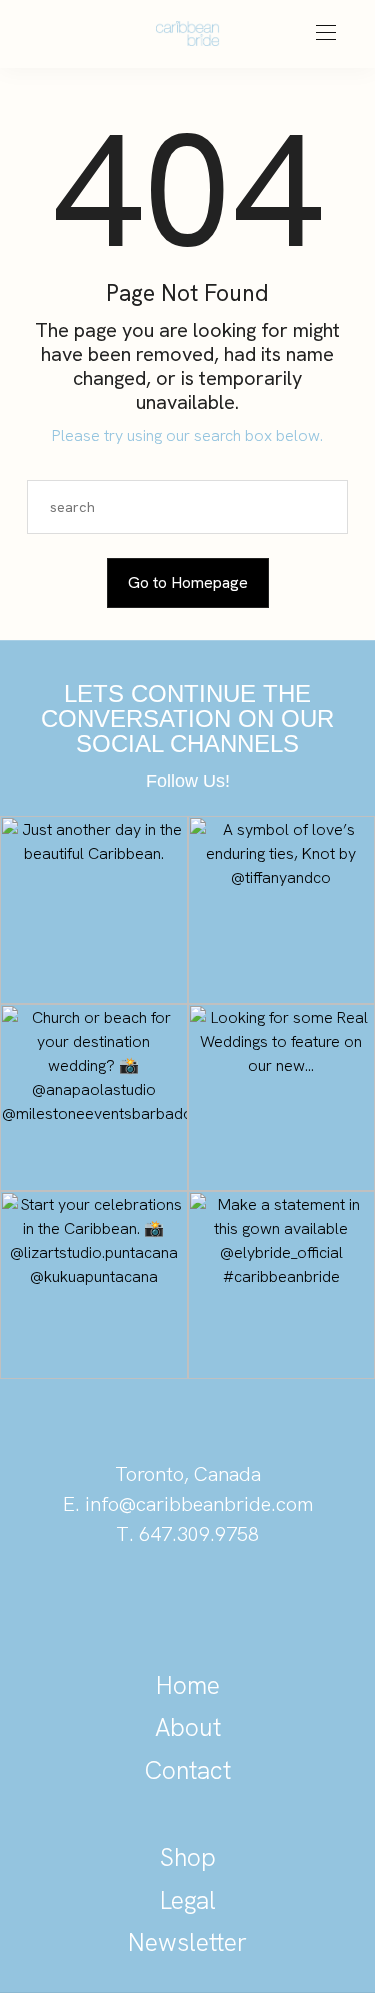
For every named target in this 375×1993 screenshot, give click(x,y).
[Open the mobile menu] (326, 33)
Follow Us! (188, 781)
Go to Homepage (188, 582)
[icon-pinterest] (120, 1603)
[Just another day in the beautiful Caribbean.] (94, 910)
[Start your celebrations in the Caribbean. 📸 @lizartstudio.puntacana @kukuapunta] (94, 1285)
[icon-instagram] (188, 1603)
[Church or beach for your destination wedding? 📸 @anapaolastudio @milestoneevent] (94, 1098)
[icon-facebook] (256, 1603)
